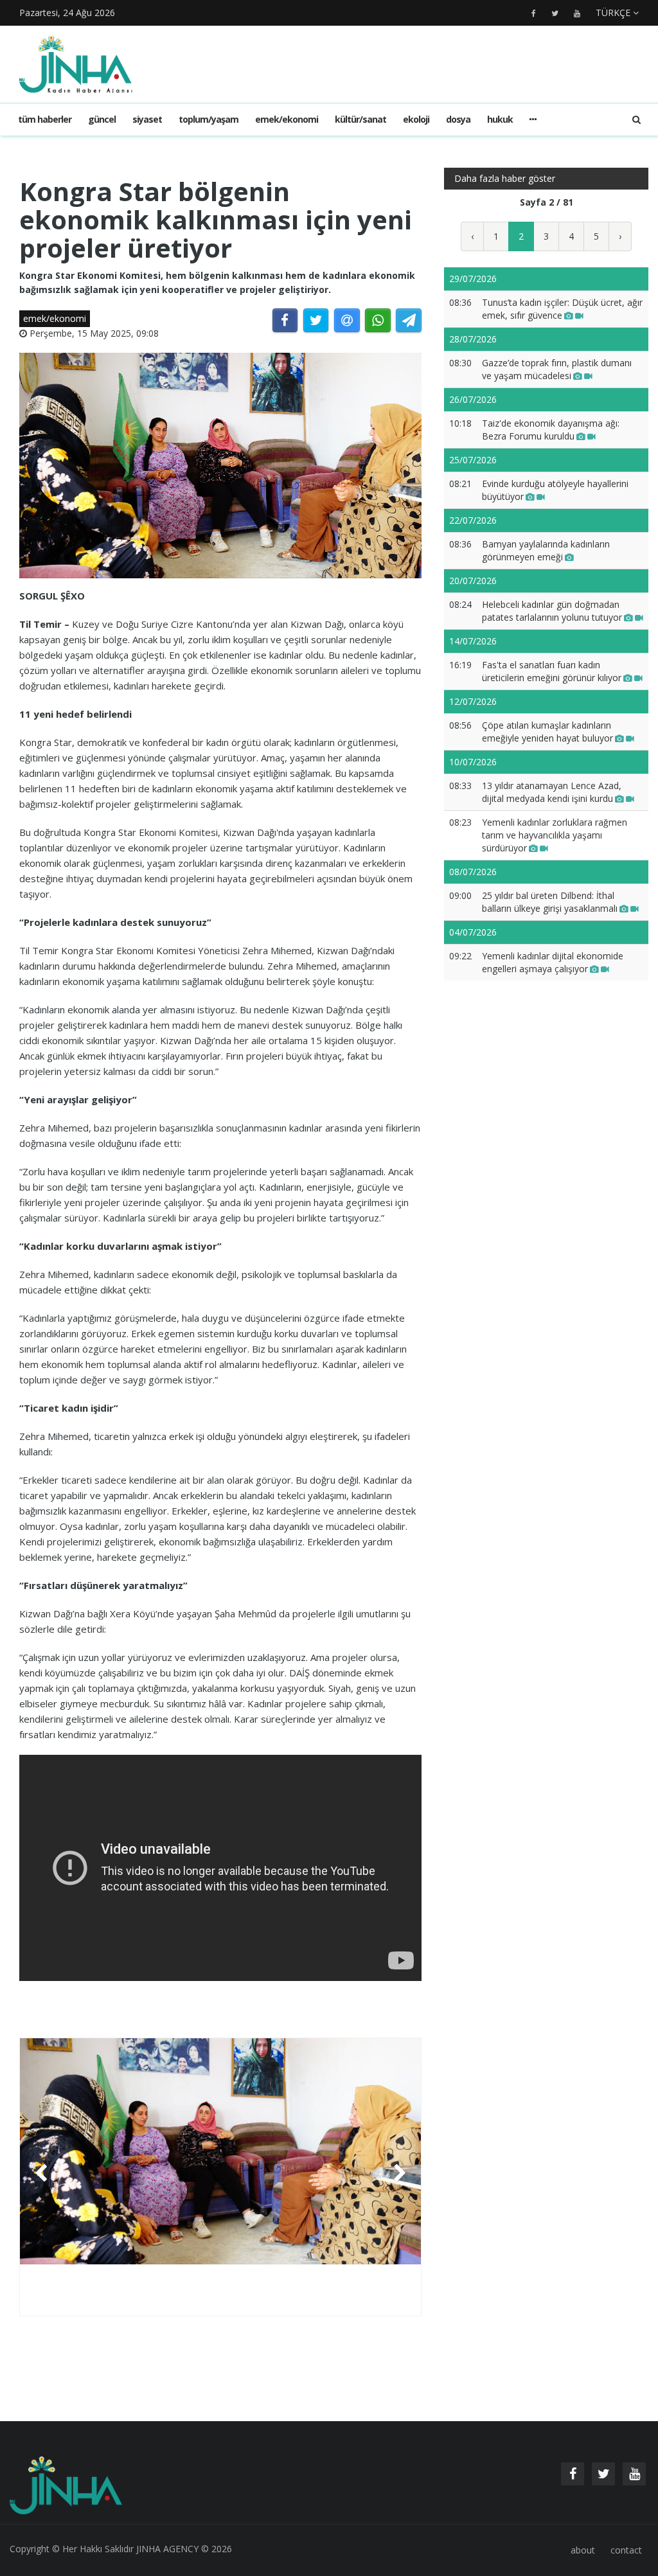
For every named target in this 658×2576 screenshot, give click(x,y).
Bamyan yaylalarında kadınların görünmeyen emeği (546, 550)
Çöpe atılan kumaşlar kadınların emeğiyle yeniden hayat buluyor (547, 732)
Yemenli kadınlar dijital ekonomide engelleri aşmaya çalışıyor (553, 962)
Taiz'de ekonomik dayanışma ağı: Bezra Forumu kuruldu (551, 430)
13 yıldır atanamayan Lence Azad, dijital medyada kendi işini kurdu (552, 792)
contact (626, 2550)
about (583, 2550)
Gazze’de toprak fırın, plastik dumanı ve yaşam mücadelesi (557, 369)
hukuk (500, 119)
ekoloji (416, 119)
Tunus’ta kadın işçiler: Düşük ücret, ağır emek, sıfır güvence (562, 309)
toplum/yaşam (209, 119)
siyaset (147, 119)
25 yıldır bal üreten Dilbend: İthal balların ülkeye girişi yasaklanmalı (550, 902)
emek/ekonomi (287, 119)
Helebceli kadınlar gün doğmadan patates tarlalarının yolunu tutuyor (552, 611)
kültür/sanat (360, 119)
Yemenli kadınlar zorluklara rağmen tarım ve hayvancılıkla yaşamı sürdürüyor (555, 835)
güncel (102, 119)
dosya (458, 119)
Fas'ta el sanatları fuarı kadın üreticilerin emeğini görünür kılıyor (552, 671)
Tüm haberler (45, 119)
